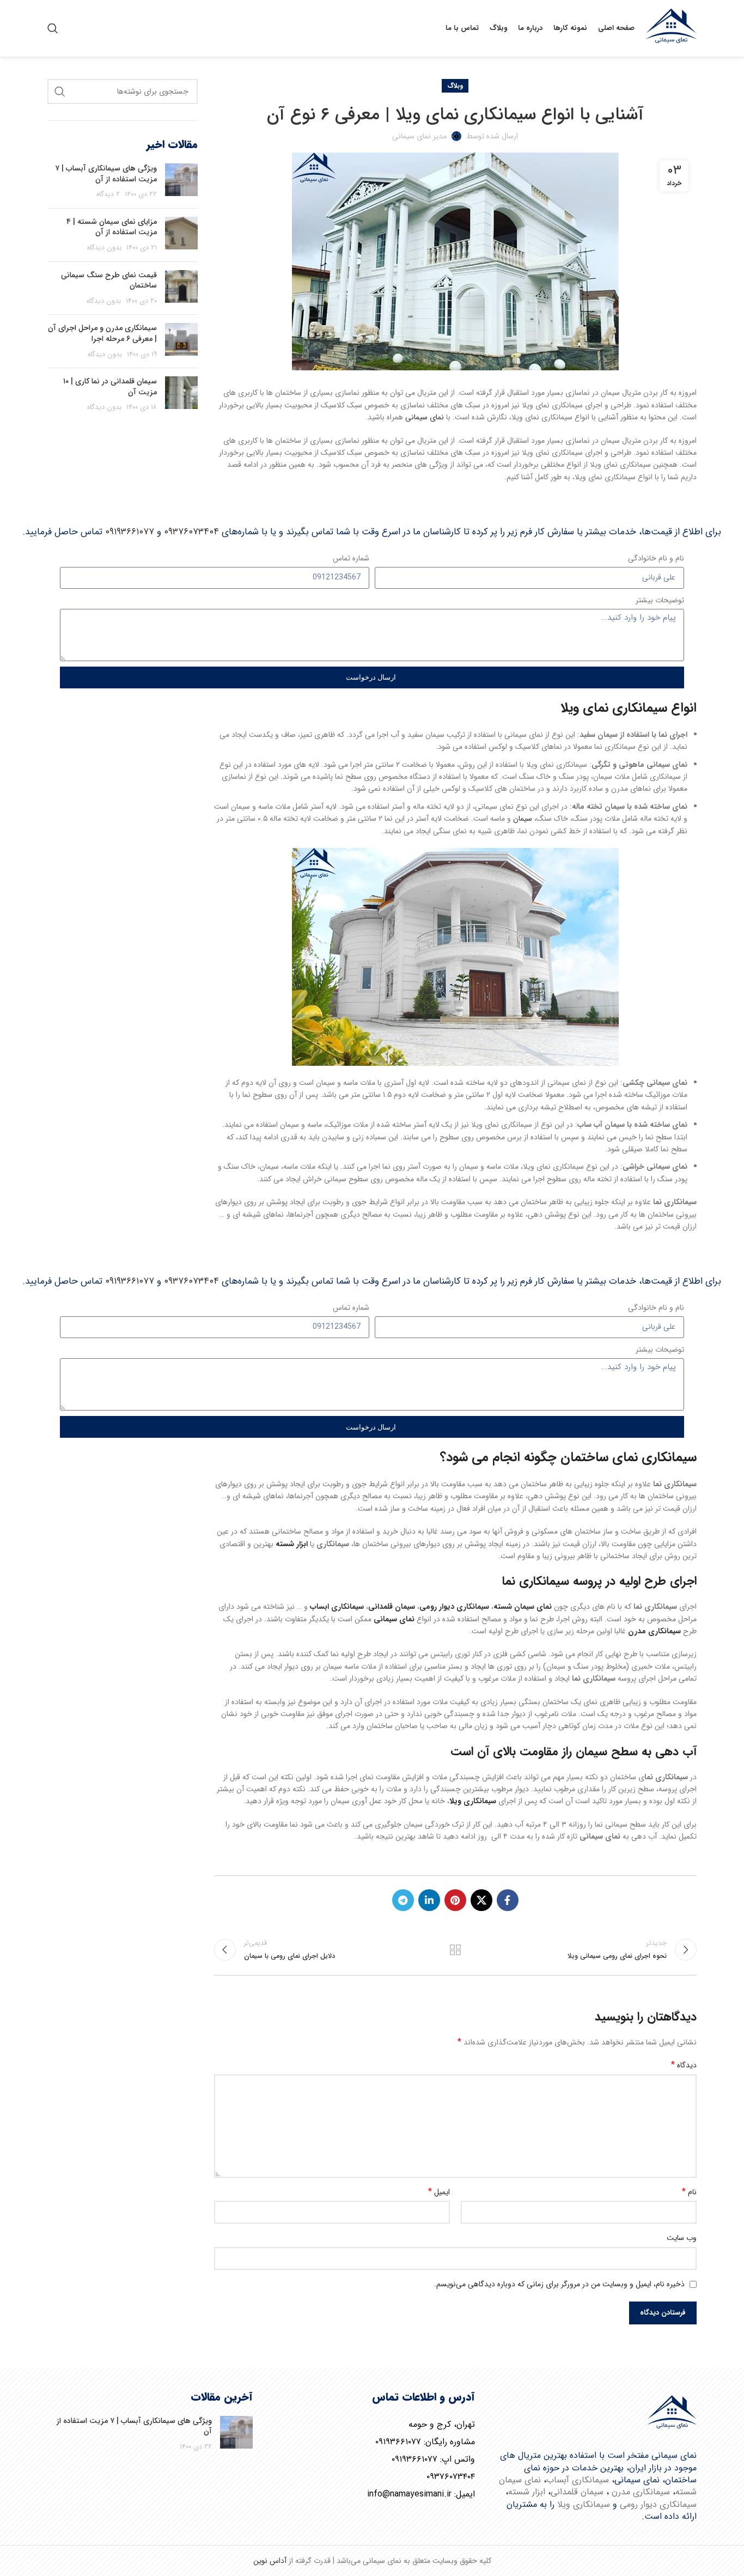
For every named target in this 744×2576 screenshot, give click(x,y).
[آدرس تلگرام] (403, 1900)
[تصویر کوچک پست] (181, 182)
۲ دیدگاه (108, 194)
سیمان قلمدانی (577, 2492)
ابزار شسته (527, 2492)
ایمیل (439, 2192)
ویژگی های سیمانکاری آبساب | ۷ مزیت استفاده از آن (106, 174)
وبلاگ (455, 86)
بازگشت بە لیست (455, 1950)
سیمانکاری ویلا (584, 2504)
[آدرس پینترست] (455, 1900)
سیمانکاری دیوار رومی (658, 2504)
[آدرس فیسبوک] (508, 1900)
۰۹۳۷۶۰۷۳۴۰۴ (191, 532)
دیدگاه (684, 2065)
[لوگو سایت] (671, 28)
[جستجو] (53, 28)
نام (689, 2192)
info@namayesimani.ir (409, 2494)
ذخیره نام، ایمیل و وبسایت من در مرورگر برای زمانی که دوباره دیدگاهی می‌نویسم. (559, 2284)
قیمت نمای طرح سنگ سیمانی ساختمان (109, 280)
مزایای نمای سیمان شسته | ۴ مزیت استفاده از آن (112, 227)
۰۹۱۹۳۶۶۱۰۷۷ (130, 532)
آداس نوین (270, 2561)
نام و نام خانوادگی (656, 558)
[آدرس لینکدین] (429, 1900)
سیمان (523, 819)
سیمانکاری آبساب (578, 2480)
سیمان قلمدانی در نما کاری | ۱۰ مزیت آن (110, 387)
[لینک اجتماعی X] (481, 1900)
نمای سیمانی (425, 417)
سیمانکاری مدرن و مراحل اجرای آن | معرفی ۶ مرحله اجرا (102, 333)
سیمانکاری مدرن (641, 2492)
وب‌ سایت (682, 2238)
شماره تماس (351, 558)
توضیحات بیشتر (660, 600)
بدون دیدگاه (104, 248)
